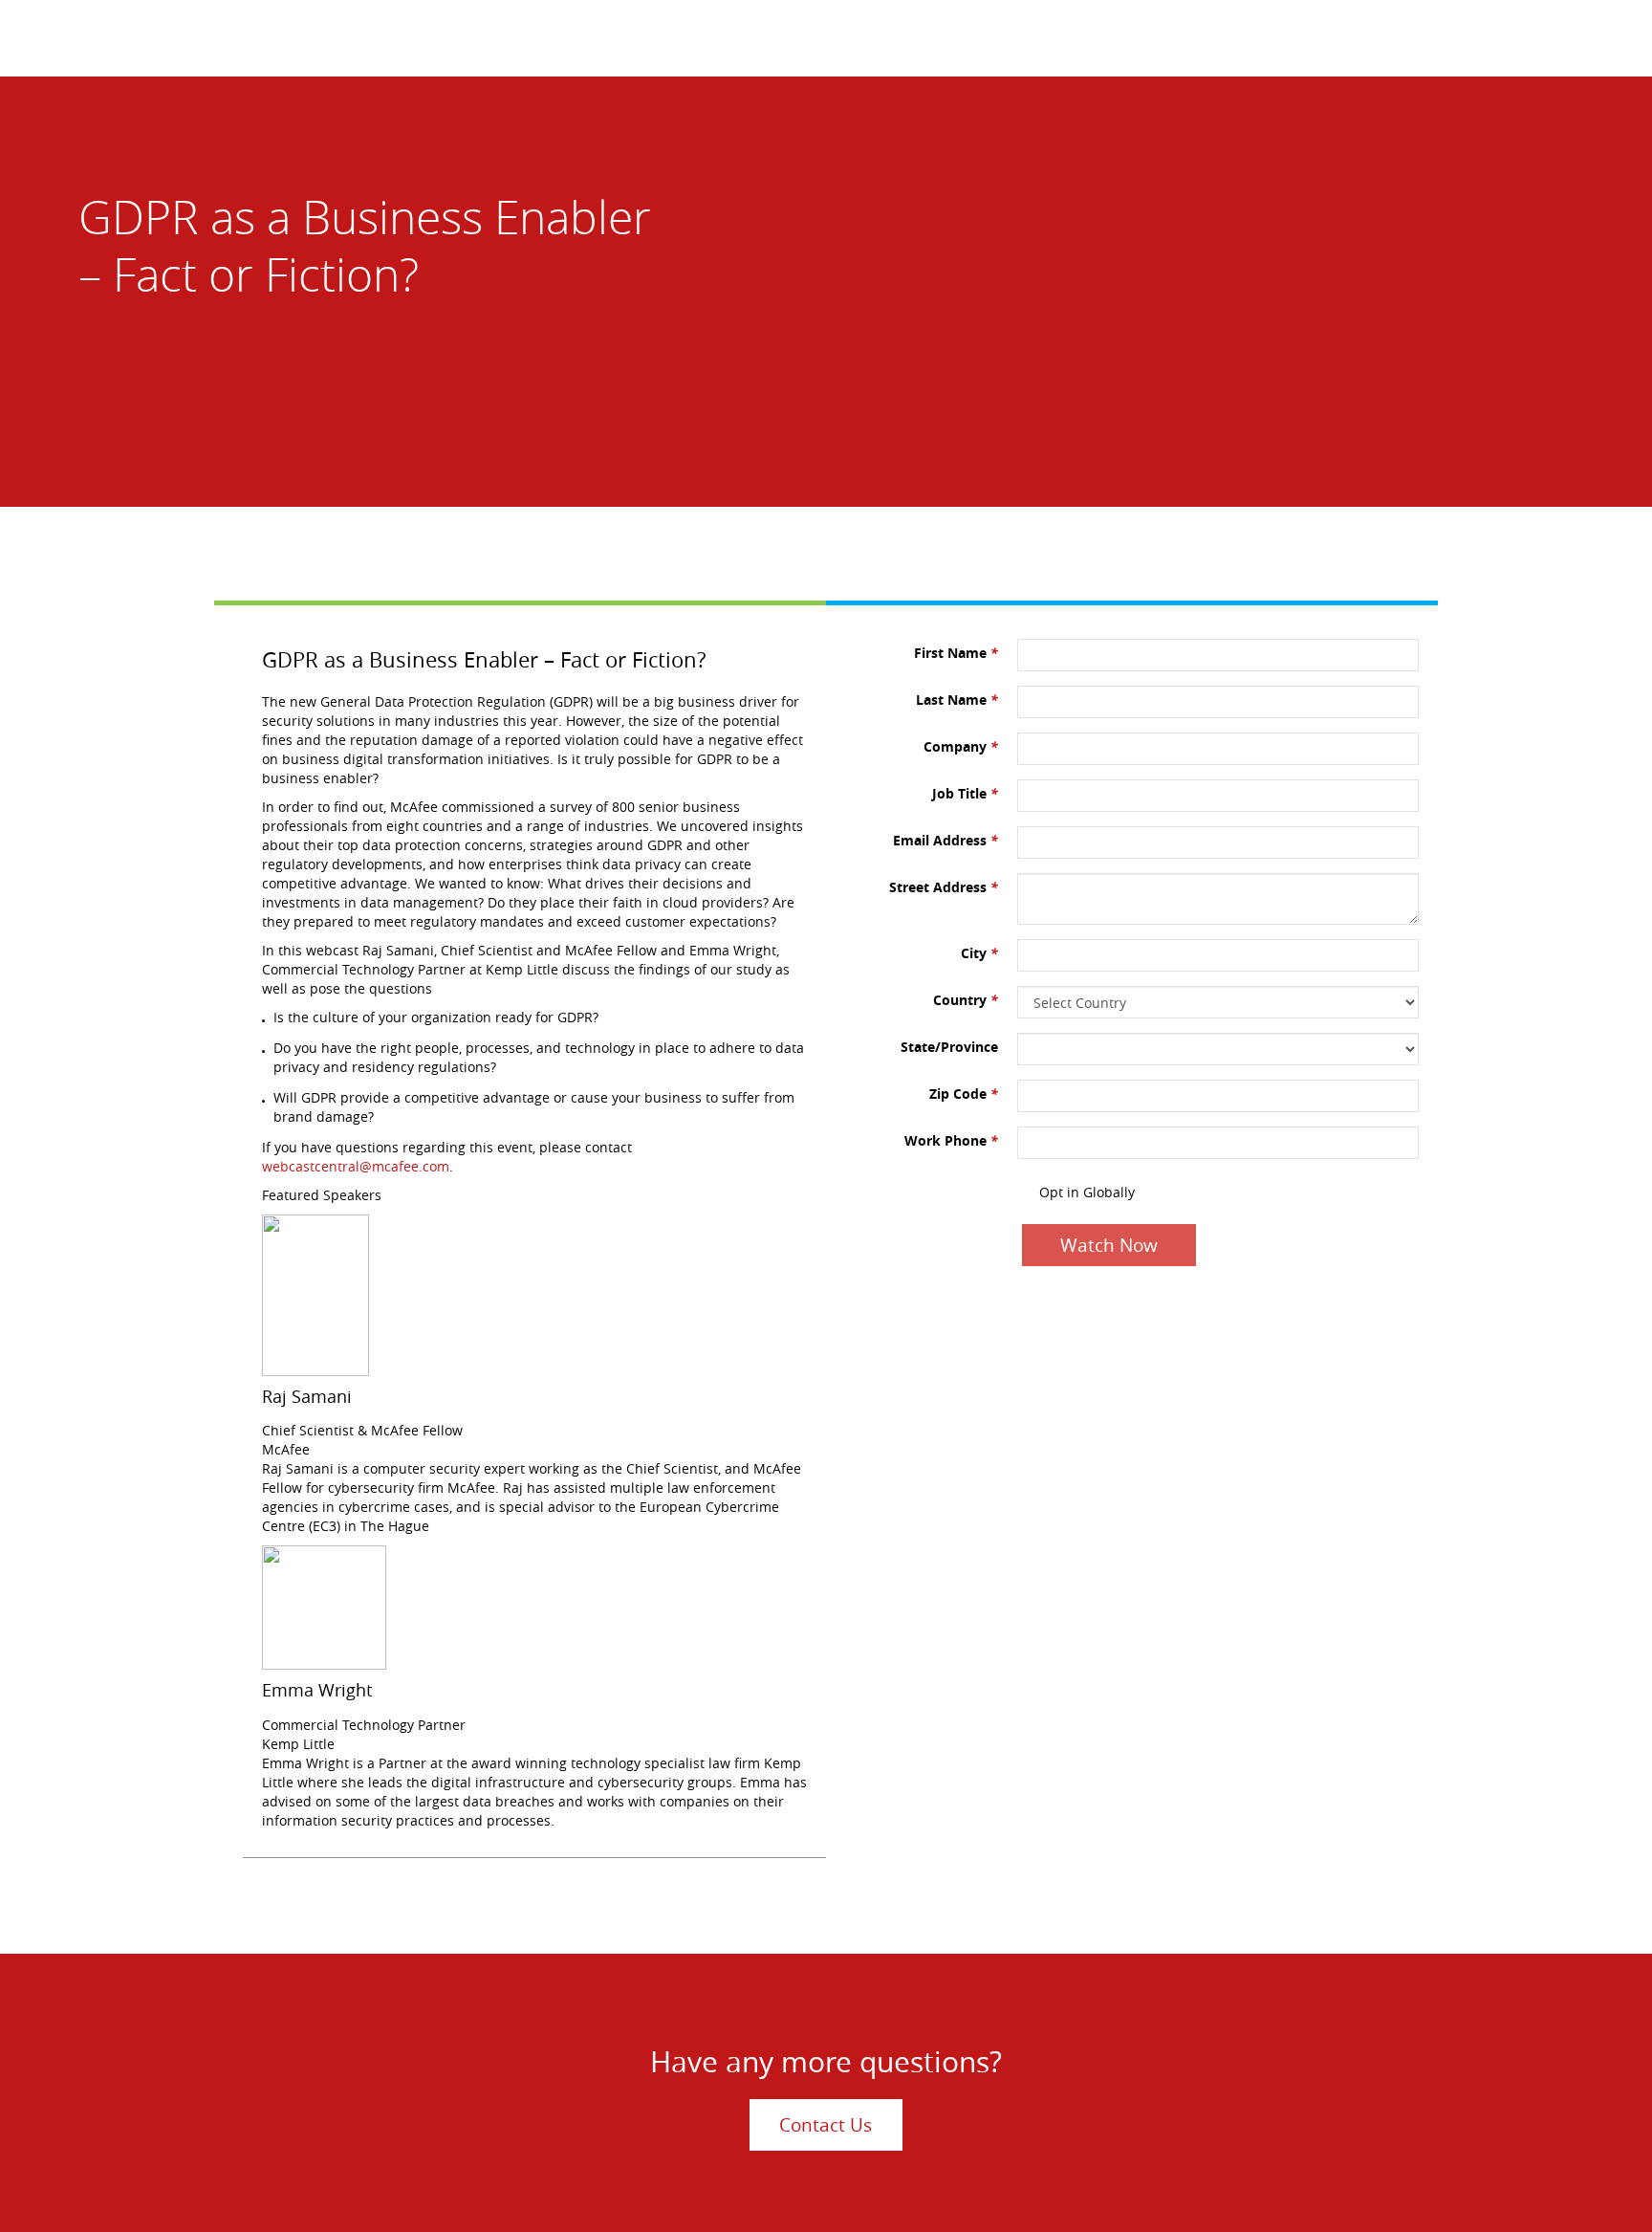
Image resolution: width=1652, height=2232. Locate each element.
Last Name (957, 700)
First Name (956, 653)
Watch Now (1109, 1245)
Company (961, 746)
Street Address (944, 887)
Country (966, 1000)
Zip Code (964, 1094)
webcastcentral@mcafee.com (356, 1166)
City (979, 953)
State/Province (949, 1047)
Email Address (946, 840)
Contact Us (826, 2125)
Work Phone (951, 1140)
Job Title (965, 793)
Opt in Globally (1087, 1192)
